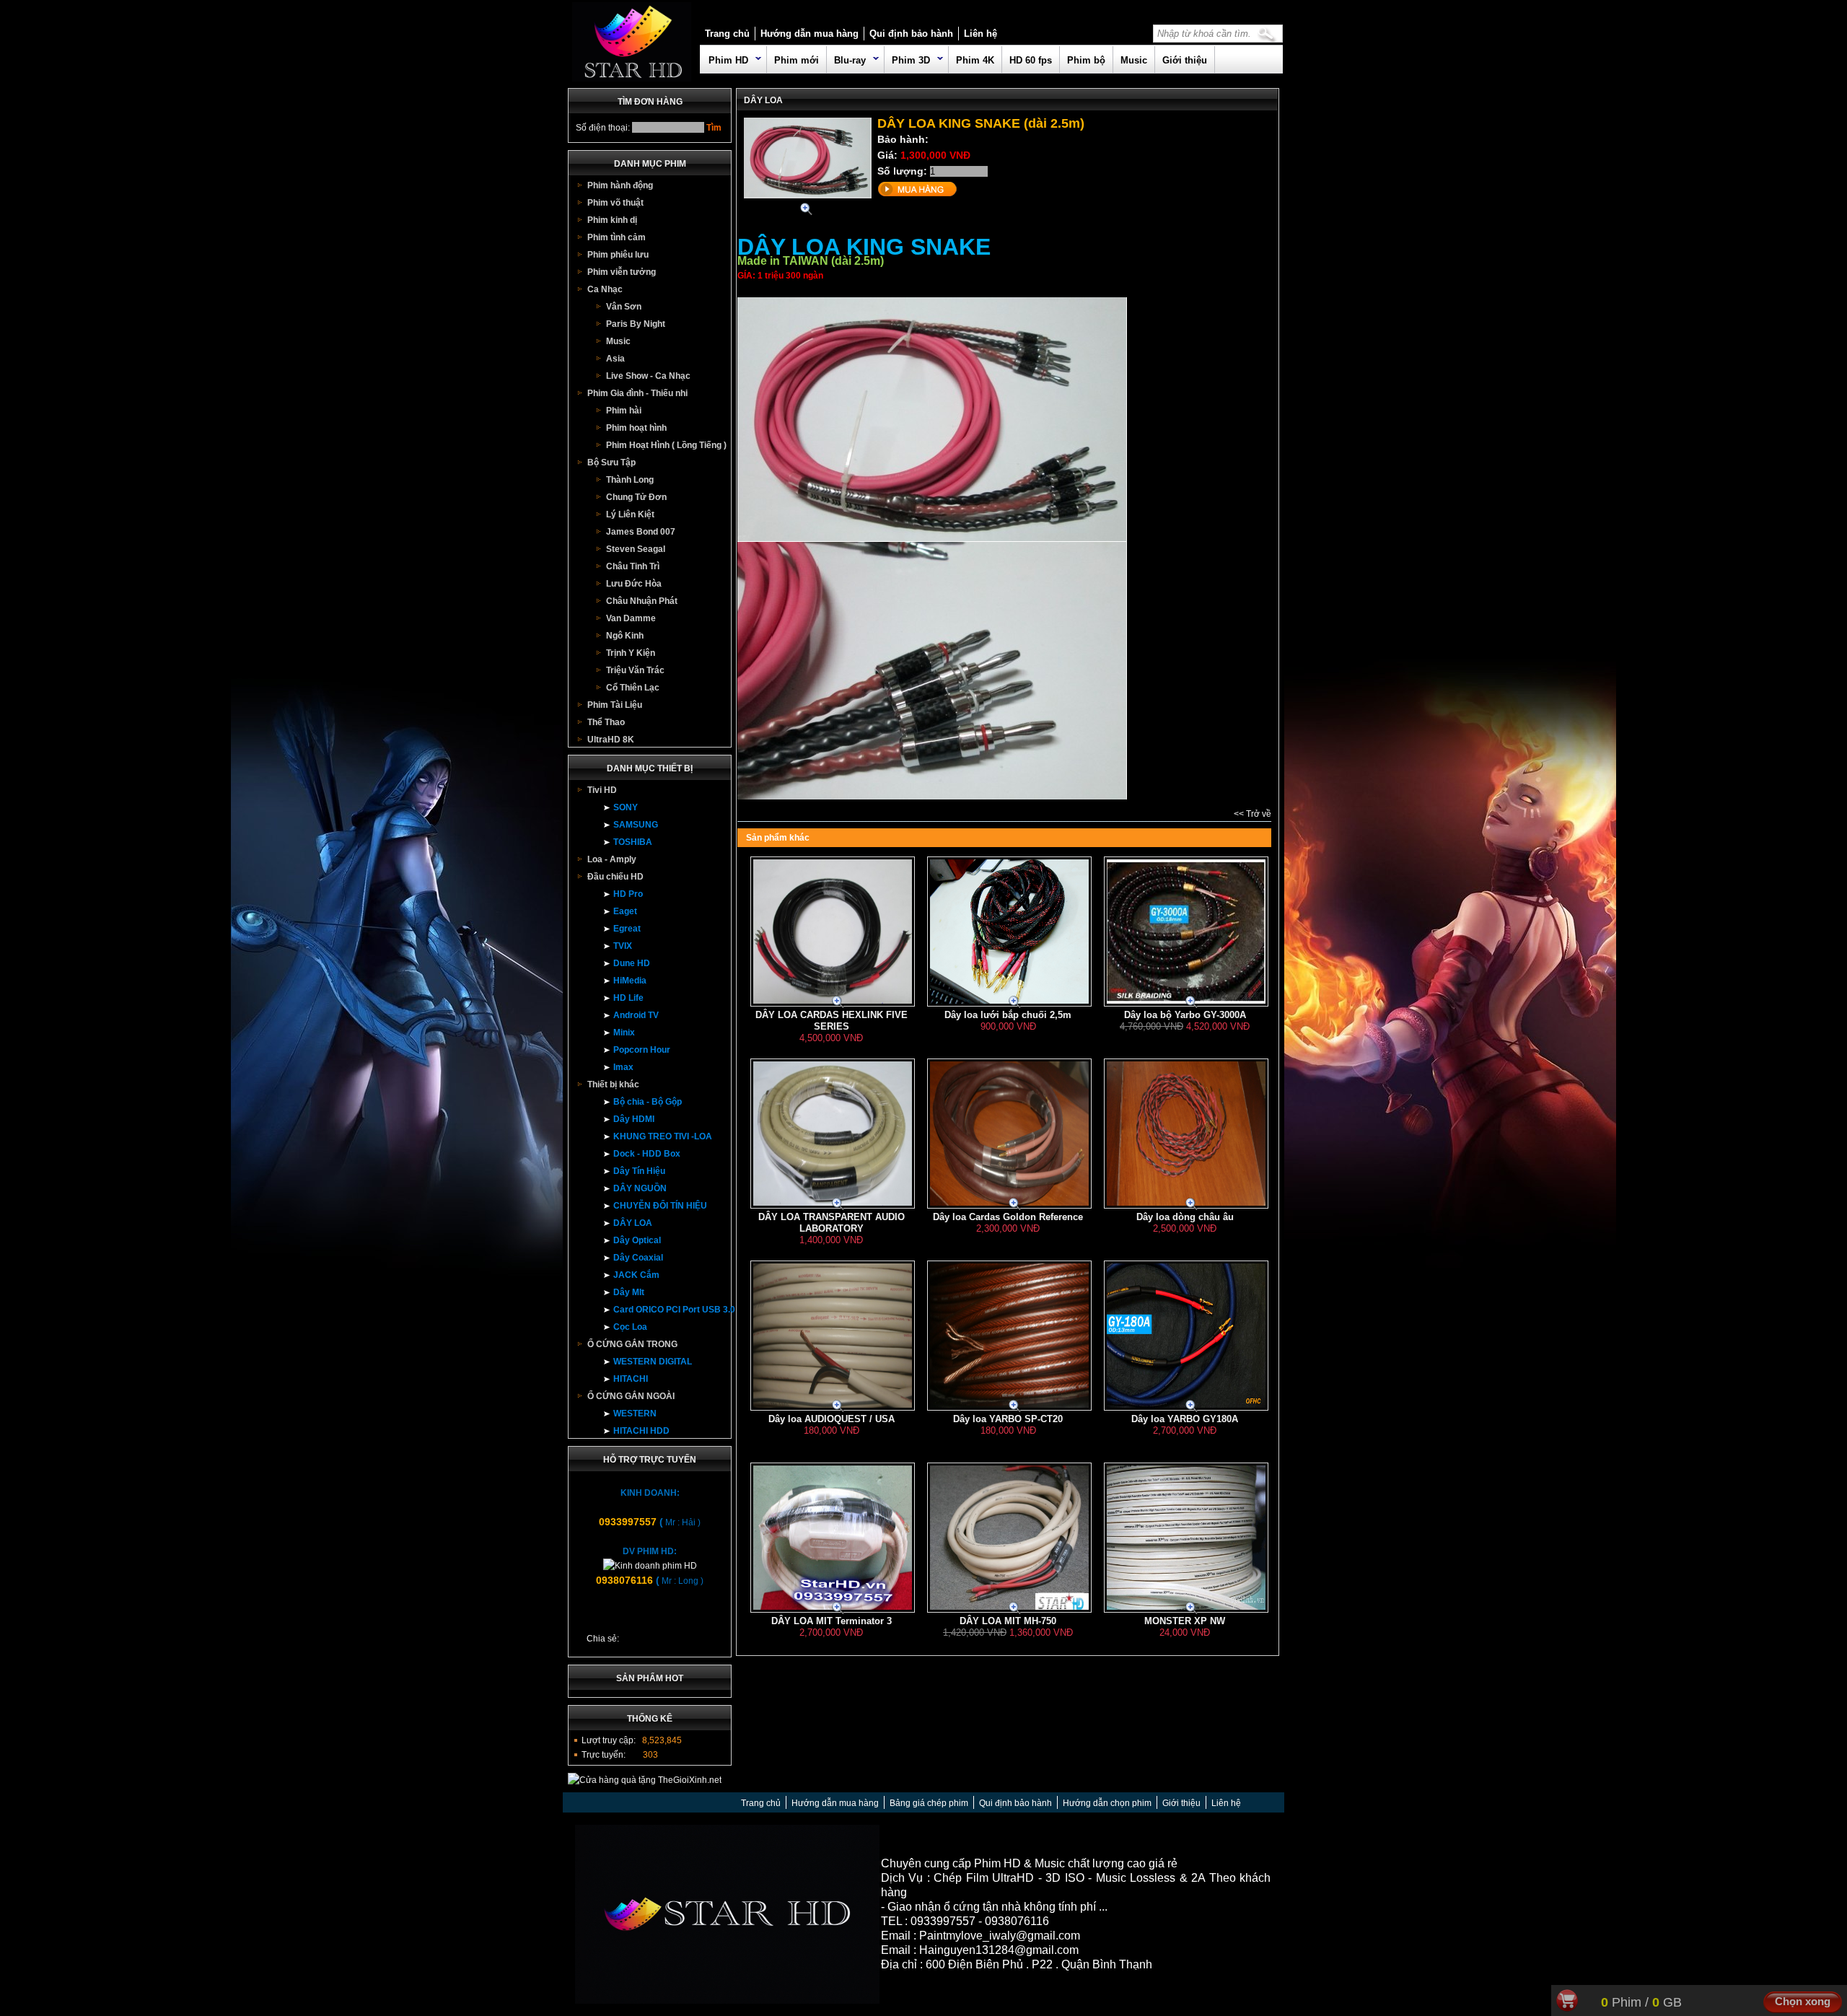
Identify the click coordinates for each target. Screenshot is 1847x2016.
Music (1134, 60)
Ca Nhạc (605, 289)
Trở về (1259, 814)
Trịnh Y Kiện (631, 653)
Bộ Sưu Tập (611, 463)
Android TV (636, 1015)
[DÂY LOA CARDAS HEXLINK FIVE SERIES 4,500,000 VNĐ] (831, 907)
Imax (623, 1067)
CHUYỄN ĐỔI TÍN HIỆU (660, 1206)
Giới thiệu (1185, 60)
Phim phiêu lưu (618, 255)
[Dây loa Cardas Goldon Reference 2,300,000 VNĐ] (1008, 1109)
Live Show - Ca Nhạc (648, 376)
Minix (624, 1033)
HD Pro (628, 894)
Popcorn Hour (642, 1050)
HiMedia (630, 981)
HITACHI (631, 1379)
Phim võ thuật (615, 203)
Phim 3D (911, 60)
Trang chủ (727, 34)
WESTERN (635, 1414)
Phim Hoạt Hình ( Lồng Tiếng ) (666, 445)
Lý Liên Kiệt (630, 514)
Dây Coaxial (638, 1258)
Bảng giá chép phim (929, 1803)
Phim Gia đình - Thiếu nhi (637, 393)
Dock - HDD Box (647, 1154)
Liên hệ (980, 34)
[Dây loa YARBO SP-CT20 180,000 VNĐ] (1008, 1311)
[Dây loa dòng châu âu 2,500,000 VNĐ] (1185, 1109)
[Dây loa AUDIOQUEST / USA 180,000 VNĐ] (831, 1311)
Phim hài (624, 411)
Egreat (627, 929)
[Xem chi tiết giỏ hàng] (1569, 2007)
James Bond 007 (641, 532)
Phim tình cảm (617, 237)
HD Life (628, 998)
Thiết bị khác (613, 1084)
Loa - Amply (612, 859)
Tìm (714, 128)
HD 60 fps (1031, 60)
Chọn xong (1803, 2001)
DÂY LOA (633, 1223)
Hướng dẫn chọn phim (1107, 1803)
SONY (626, 807)
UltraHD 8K (611, 740)
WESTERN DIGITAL (653, 1362)
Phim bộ (1086, 60)
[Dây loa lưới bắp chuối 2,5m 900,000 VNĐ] (1008, 907)
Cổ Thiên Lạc (633, 688)
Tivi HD (602, 790)
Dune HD (632, 963)
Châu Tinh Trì (633, 566)
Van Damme (631, 618)
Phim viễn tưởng (622, 272)
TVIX (623, 946)
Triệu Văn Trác (635, 670)
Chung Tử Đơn (636, 497)
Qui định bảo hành (911, 34)
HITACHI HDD (641, 1431)
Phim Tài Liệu (615, 705)
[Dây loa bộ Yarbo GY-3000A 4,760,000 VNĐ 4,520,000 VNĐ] (1185, 907)
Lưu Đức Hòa (634, 584)
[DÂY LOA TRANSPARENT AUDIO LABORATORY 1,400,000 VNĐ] (831, 1109)
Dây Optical (637, 1240)
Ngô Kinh (625, 636)
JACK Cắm (636, 1275)
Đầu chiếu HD (615, 877)
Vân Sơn (624, 307)
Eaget (625, 911)
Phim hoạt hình (636, 428)
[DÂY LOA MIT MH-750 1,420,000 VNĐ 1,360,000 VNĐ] (1008, 1513)
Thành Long (630, 480)
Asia (615, 359)
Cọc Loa (630, 1327)
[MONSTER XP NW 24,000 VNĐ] (1185, 1513)
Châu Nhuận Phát (642, 601)
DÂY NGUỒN (640, 1188)
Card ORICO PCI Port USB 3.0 (674, 1310)
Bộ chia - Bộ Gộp (648, 1102)
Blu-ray (850, 60)
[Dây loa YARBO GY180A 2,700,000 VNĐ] (1185, 1311)
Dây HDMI (634, 1119)
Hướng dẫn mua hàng (810, 34)
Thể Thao (606, 722)
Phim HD (728, 60)
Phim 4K (975, 60)
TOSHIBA (633, 842)
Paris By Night (636, 324)
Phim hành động (620, 185)
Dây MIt (629, 1292)
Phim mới (797, 60)
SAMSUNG (636, 825)
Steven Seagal (636, 549)
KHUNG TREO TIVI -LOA (663, 1136)
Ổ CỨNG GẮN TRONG (632, 1344)
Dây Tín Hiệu (639, 1171)
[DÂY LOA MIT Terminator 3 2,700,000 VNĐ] (831, 1513)
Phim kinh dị (612, 220)
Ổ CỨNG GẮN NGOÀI (631, 1396)
